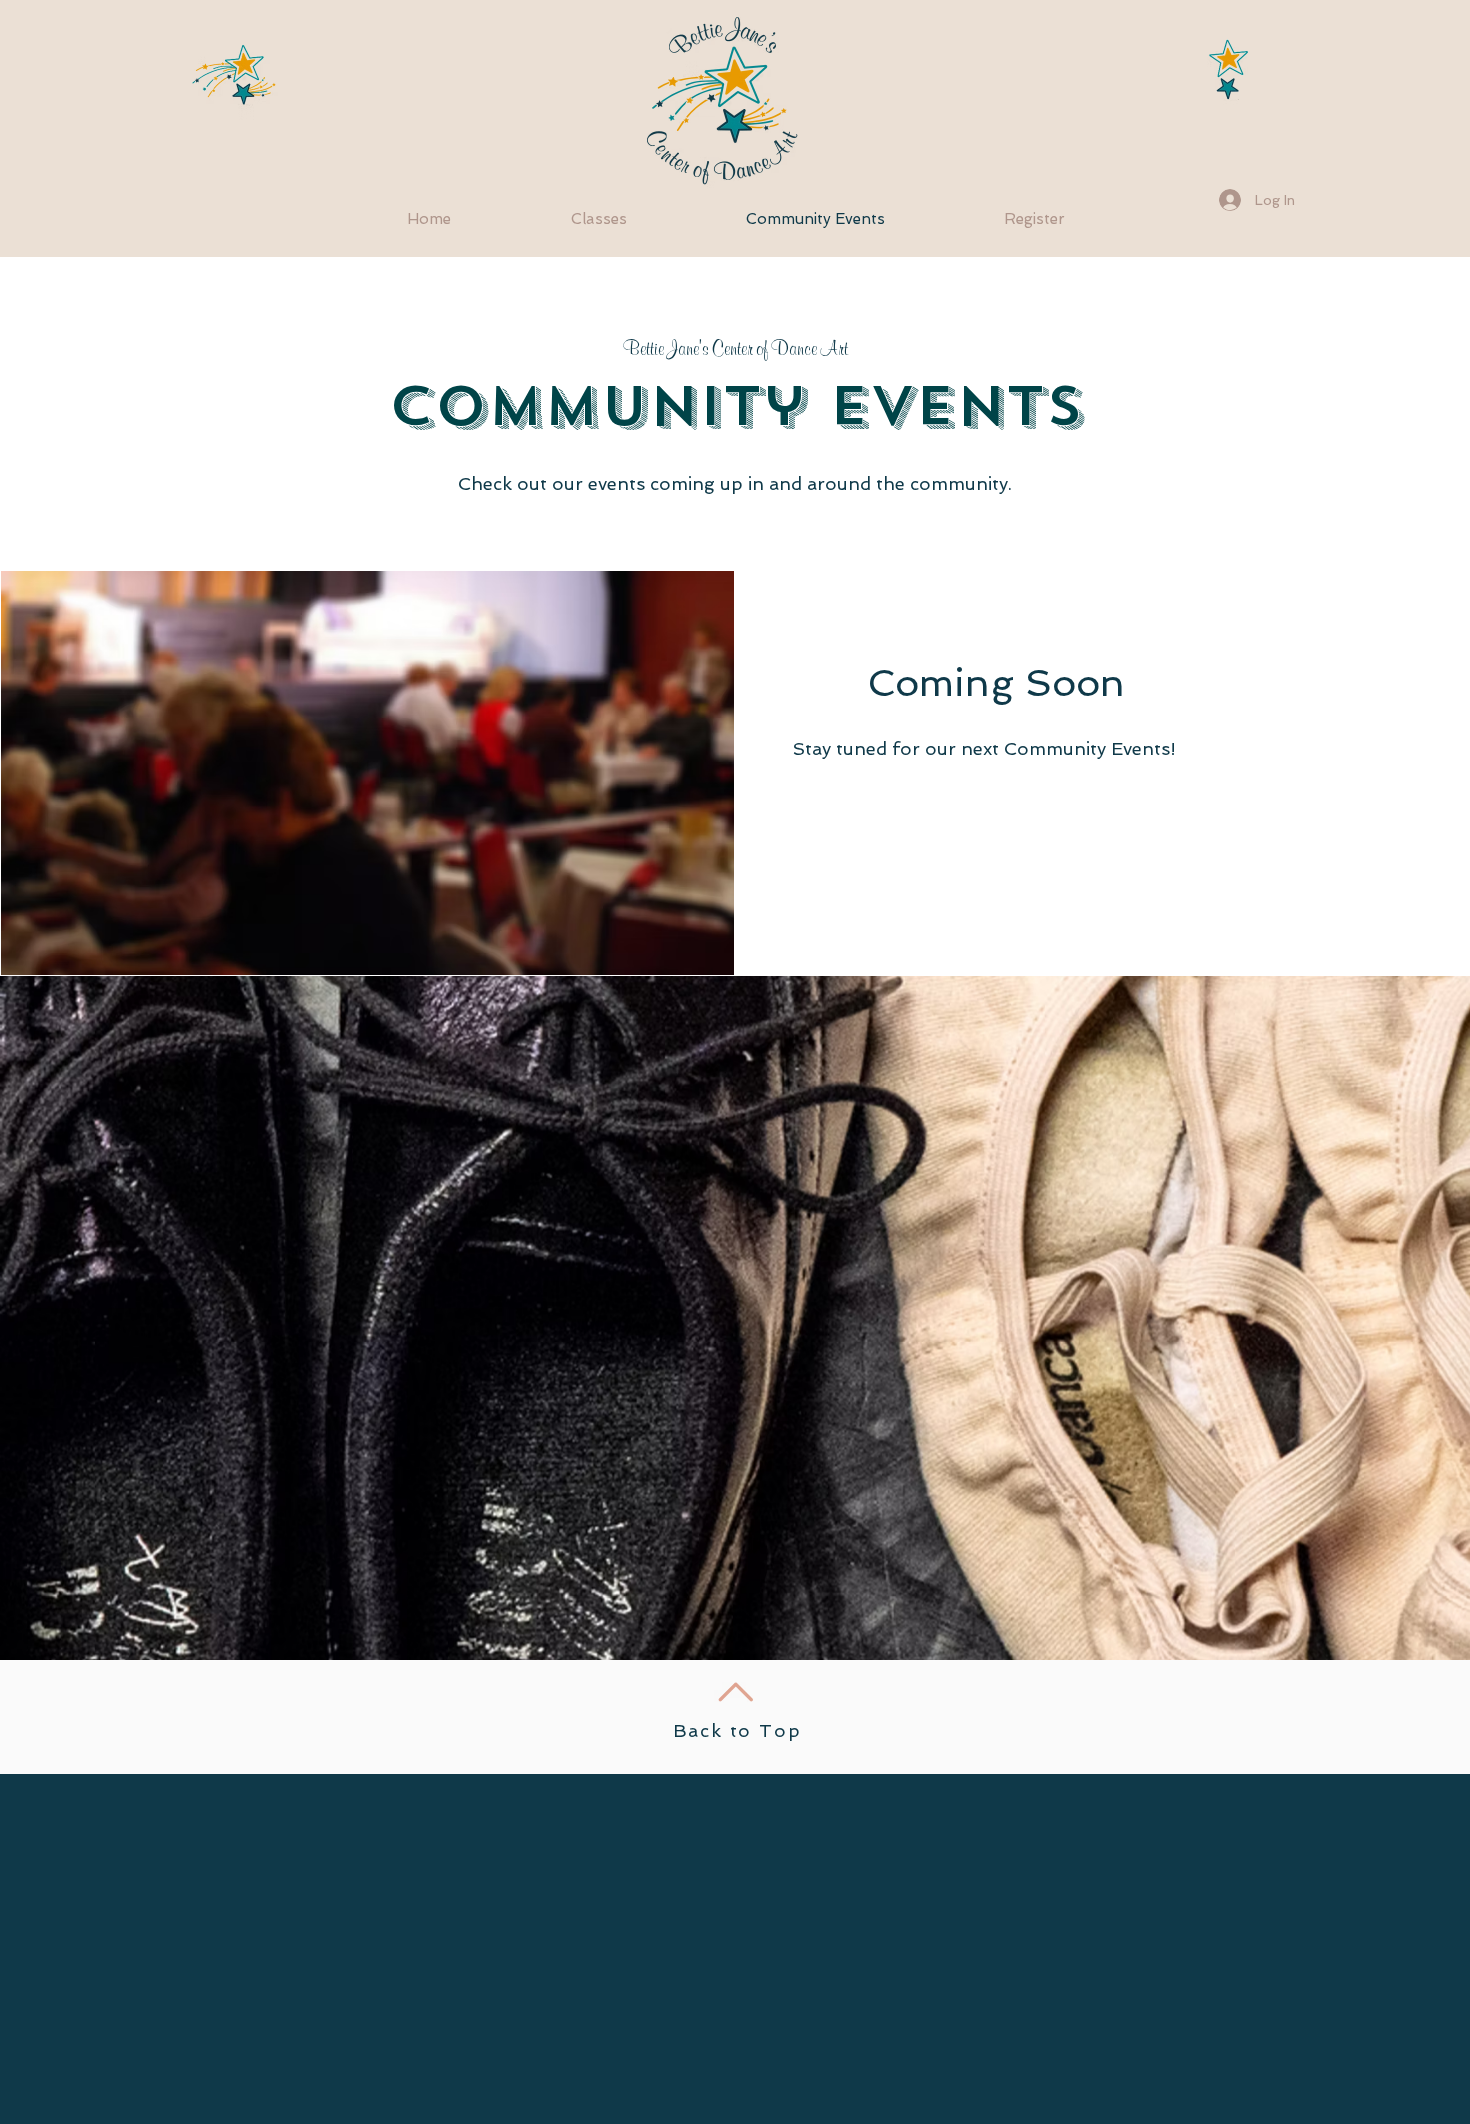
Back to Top (737, 1730)
